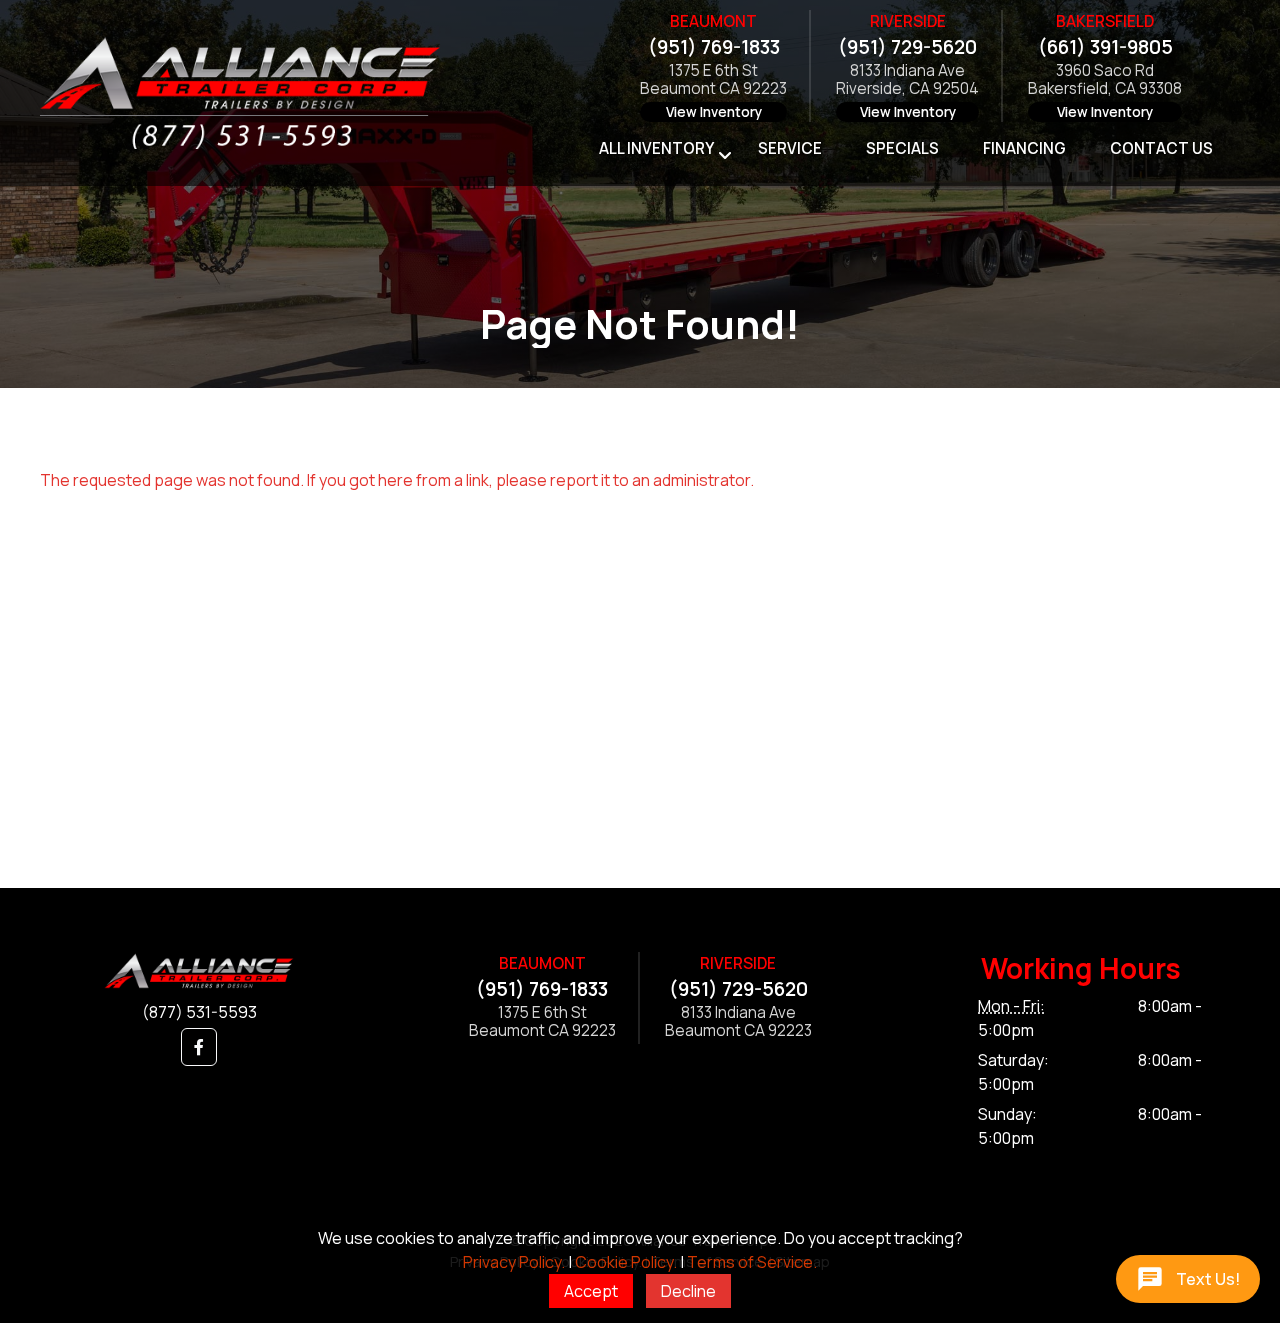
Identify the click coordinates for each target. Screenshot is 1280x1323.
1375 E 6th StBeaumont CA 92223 (713, 80)
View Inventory (714, 112)
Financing (1024, 148)
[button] (199, 1047)
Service (790, 148)
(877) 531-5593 (199, 1012)
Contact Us (1161, 148)
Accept (591, 1291)
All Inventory (656, 148)
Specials (902, 148)
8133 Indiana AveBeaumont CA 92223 (738, 1022)
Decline (688, 1291)
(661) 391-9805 (1105, 47)
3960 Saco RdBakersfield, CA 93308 (1105, 80)
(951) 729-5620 (907, 47)
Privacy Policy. (514, 1262)
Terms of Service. (752, 1262)
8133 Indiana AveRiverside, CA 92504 (907, 80)
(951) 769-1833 (714, 47)
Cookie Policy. (626, 1262)
